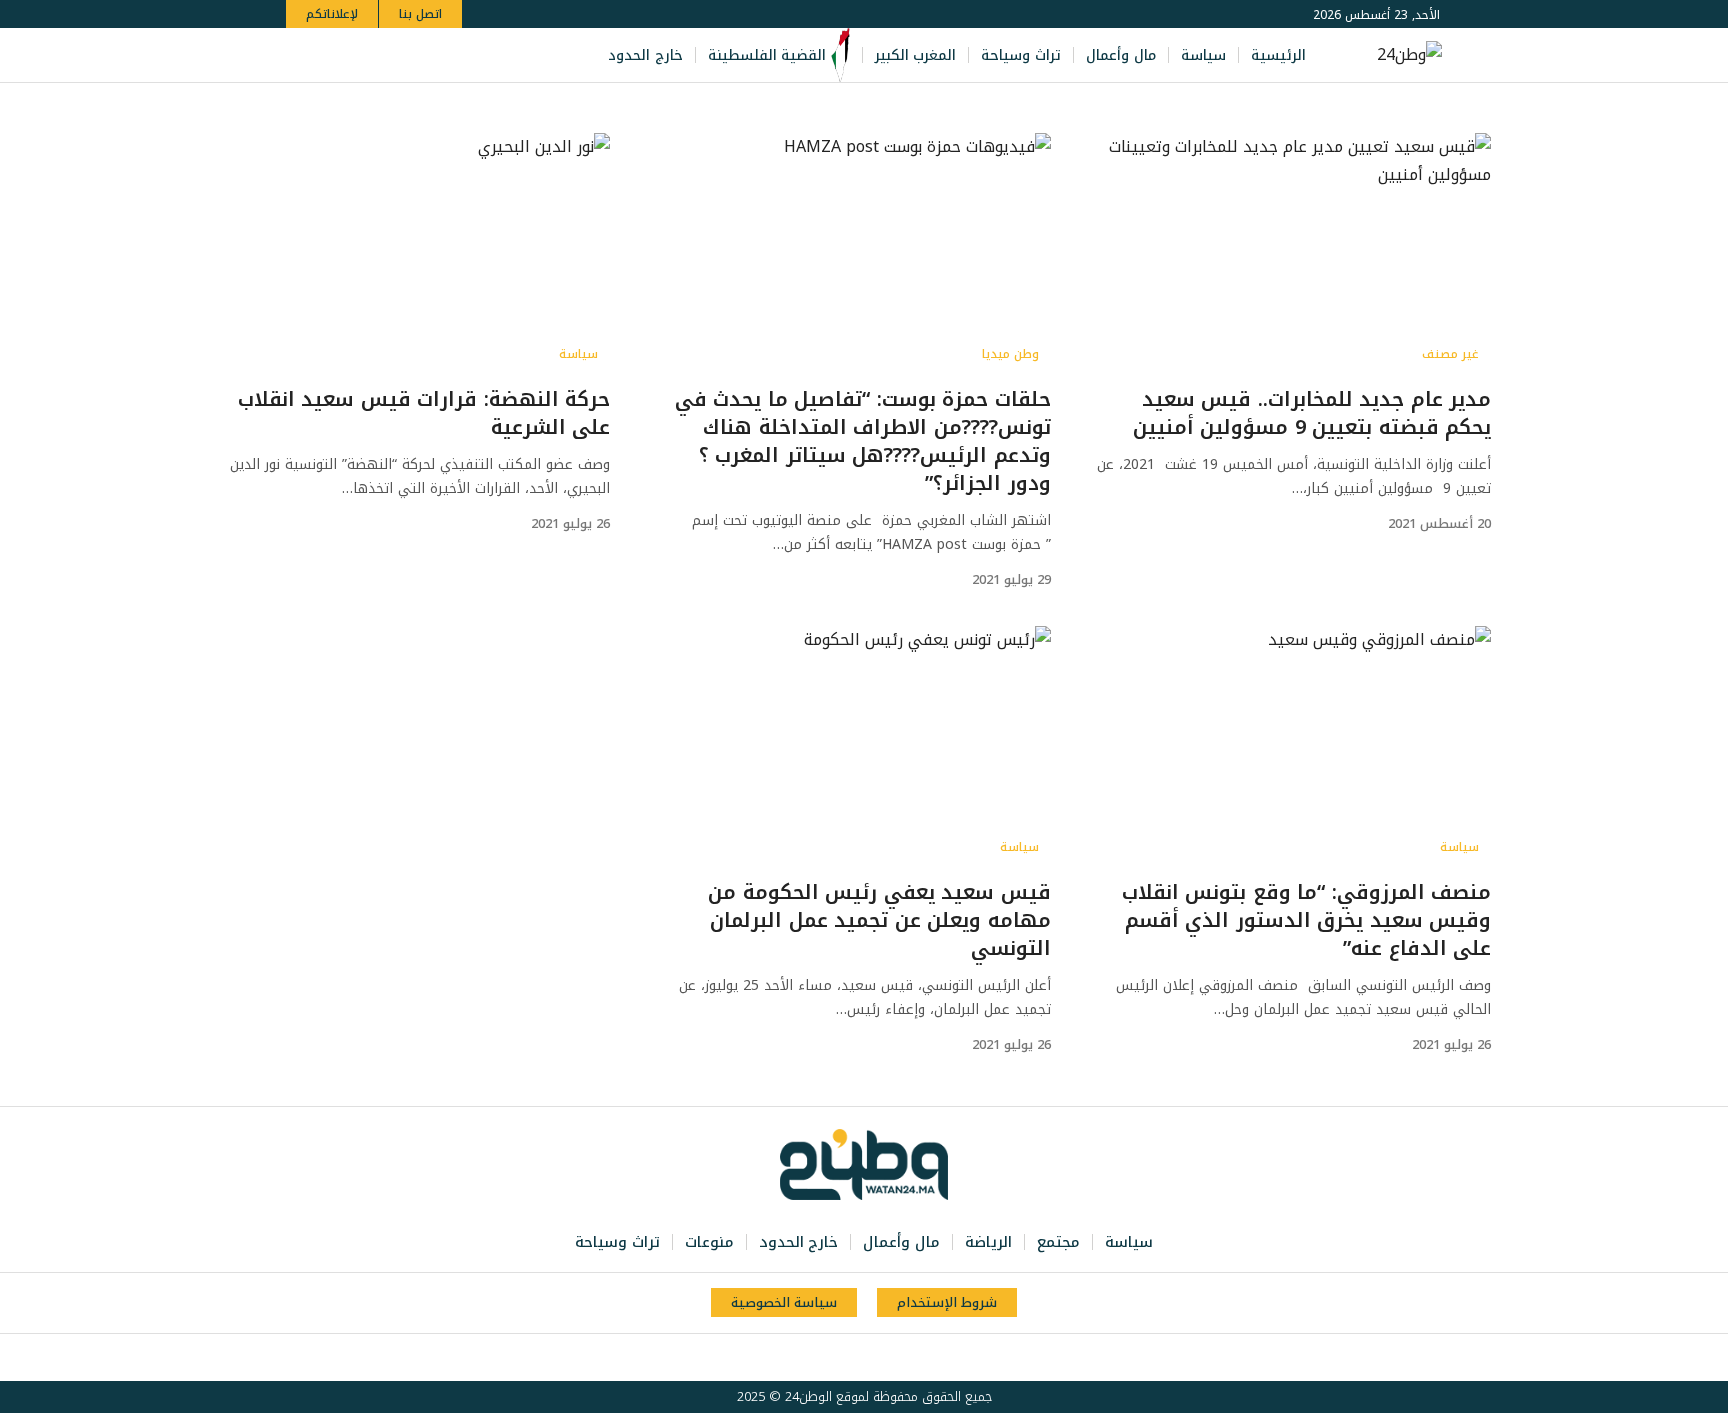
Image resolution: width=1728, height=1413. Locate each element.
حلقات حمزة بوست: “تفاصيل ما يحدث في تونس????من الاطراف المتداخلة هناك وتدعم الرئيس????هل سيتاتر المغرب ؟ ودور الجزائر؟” (863, 441)
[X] (428, 55)
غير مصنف (1450, 354)
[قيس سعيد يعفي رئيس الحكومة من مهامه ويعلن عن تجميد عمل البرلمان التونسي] (850, 746)
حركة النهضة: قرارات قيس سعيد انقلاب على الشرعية (424, 413)
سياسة (578, 354)
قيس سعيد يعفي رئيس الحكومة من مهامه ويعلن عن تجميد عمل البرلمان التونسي (879, 920)
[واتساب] (362, 55)
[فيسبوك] (450, 55)
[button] (304, 55)
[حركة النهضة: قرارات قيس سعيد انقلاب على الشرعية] (410, 253)
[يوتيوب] (406, 55)
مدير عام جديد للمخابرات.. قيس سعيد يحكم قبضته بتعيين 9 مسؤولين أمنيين (1312, 413)
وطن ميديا (1010, 354)
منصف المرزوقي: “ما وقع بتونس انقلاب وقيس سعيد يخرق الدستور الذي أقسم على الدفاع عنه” (1307, 920)
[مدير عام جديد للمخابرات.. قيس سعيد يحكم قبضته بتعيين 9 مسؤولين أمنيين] (1291, 253)
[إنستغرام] (384, 55)
